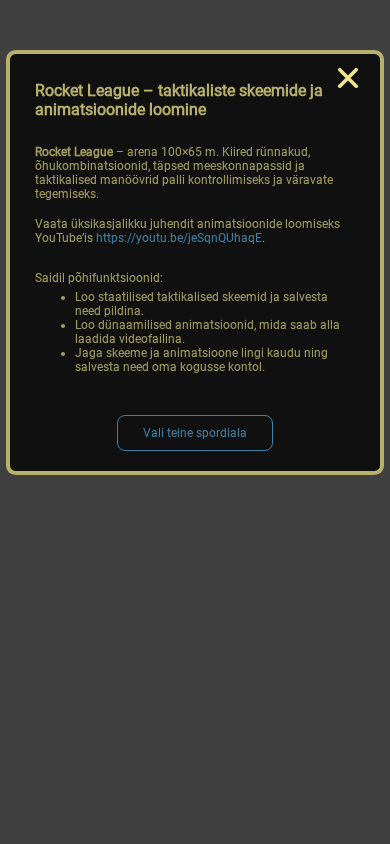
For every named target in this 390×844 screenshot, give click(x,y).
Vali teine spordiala (195, 433)
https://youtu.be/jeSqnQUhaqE (179, 238)
